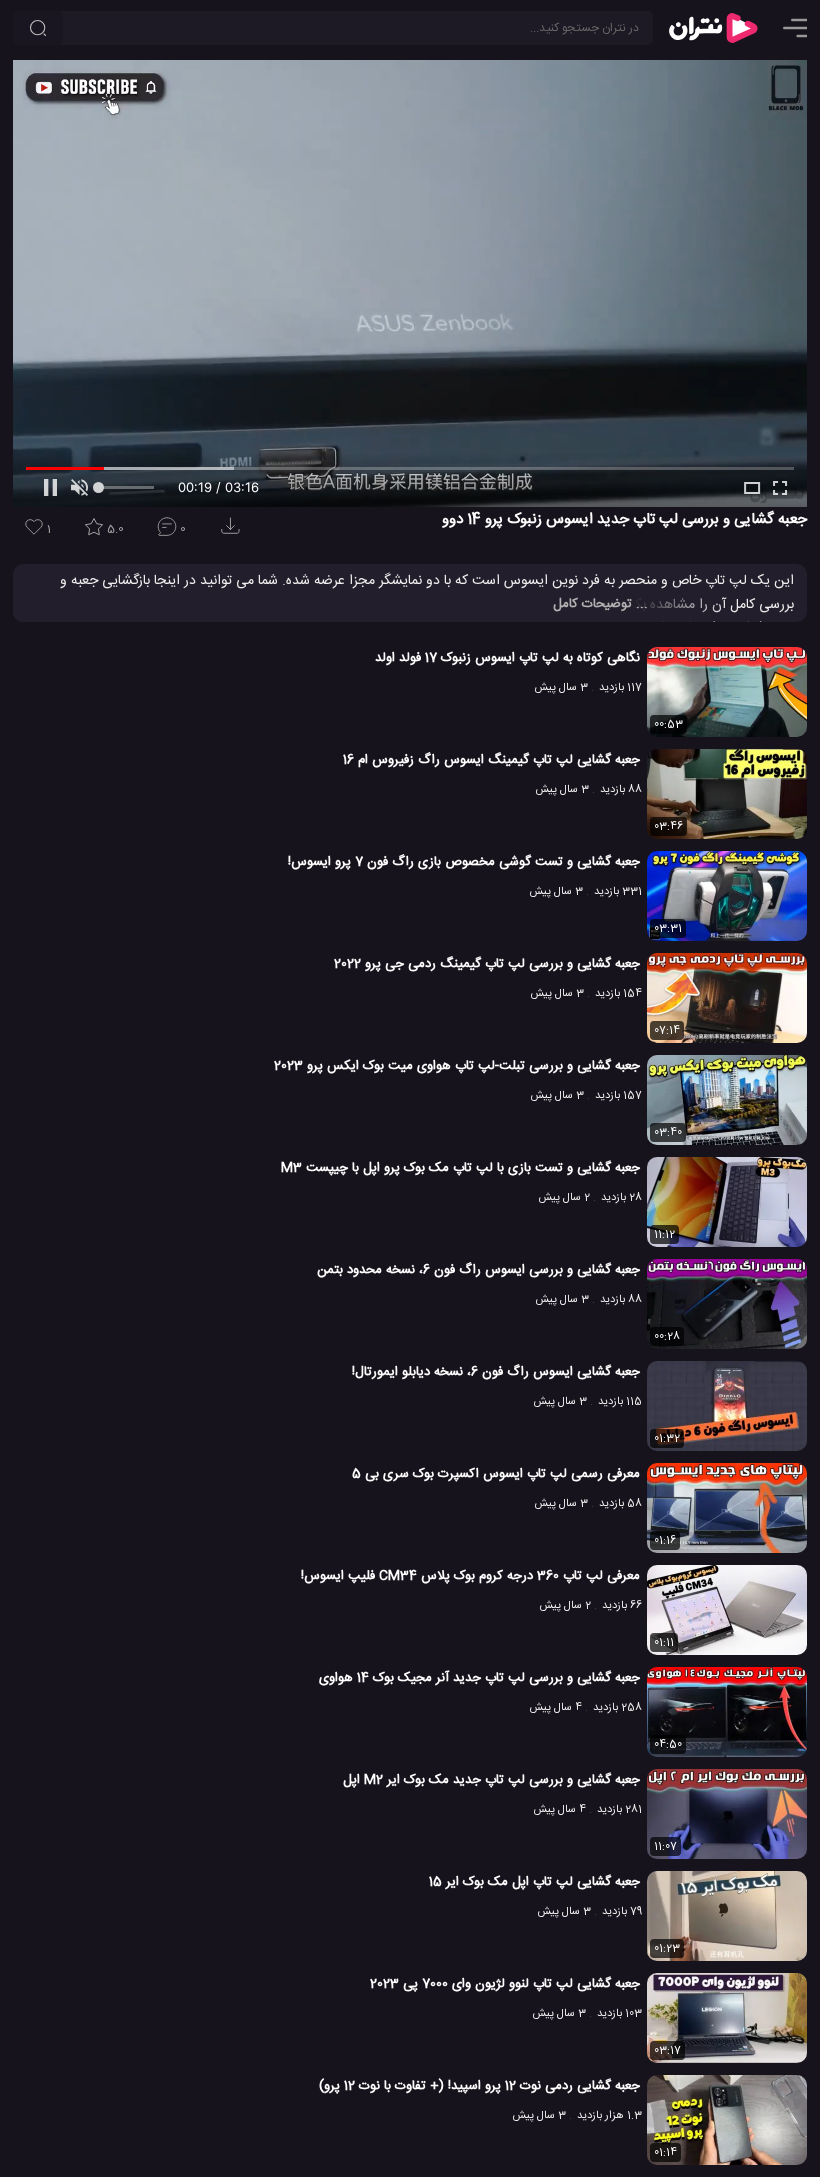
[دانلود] (234, 532)
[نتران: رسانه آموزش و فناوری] (713, 28)
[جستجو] (38, 28)
